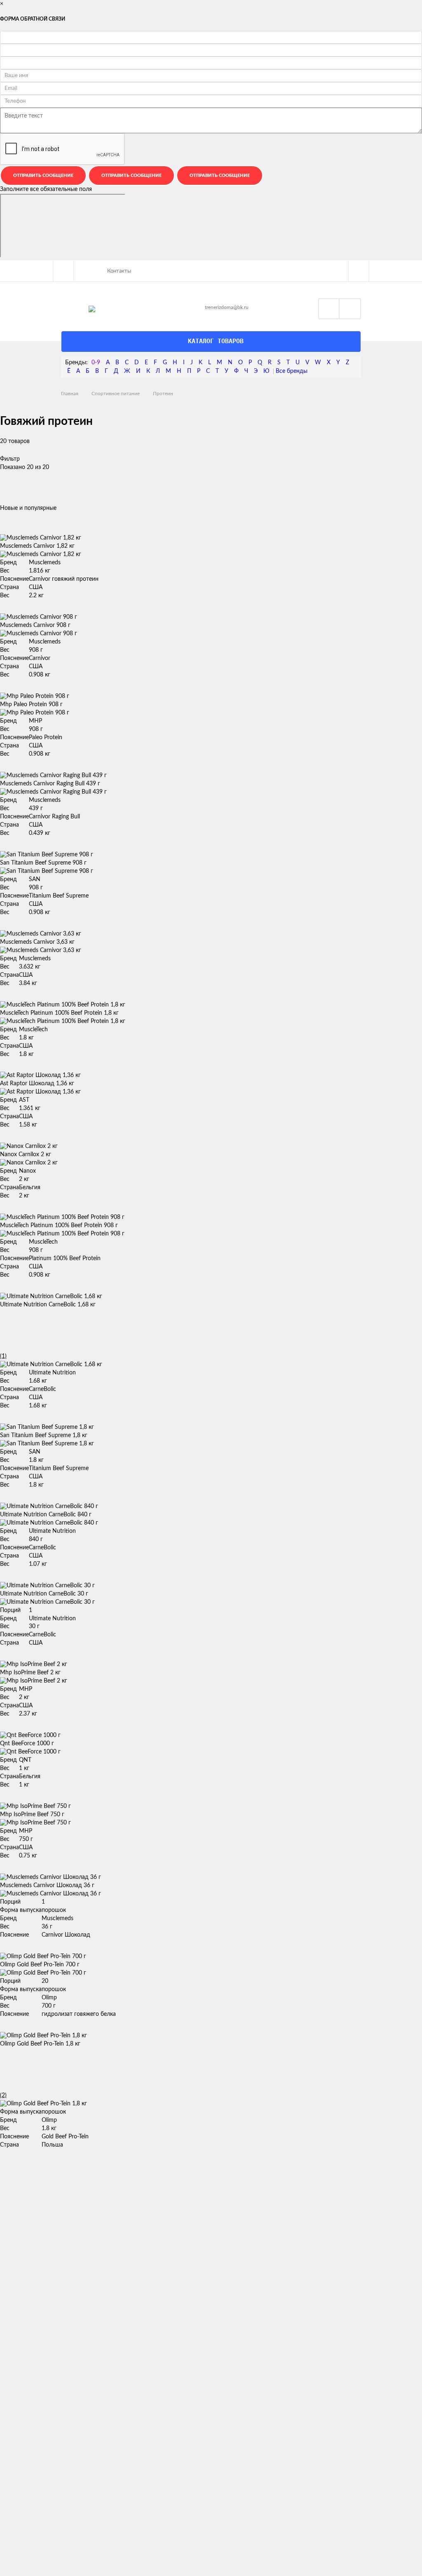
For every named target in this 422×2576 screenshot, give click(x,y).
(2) (3, 2095)
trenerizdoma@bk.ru (227, 307)
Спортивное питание (116, 394)
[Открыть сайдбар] (63, 271)
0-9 (96, 363)
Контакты (119, 271)
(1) (3, 1356)
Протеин (163, 394)
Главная (70, 394)
